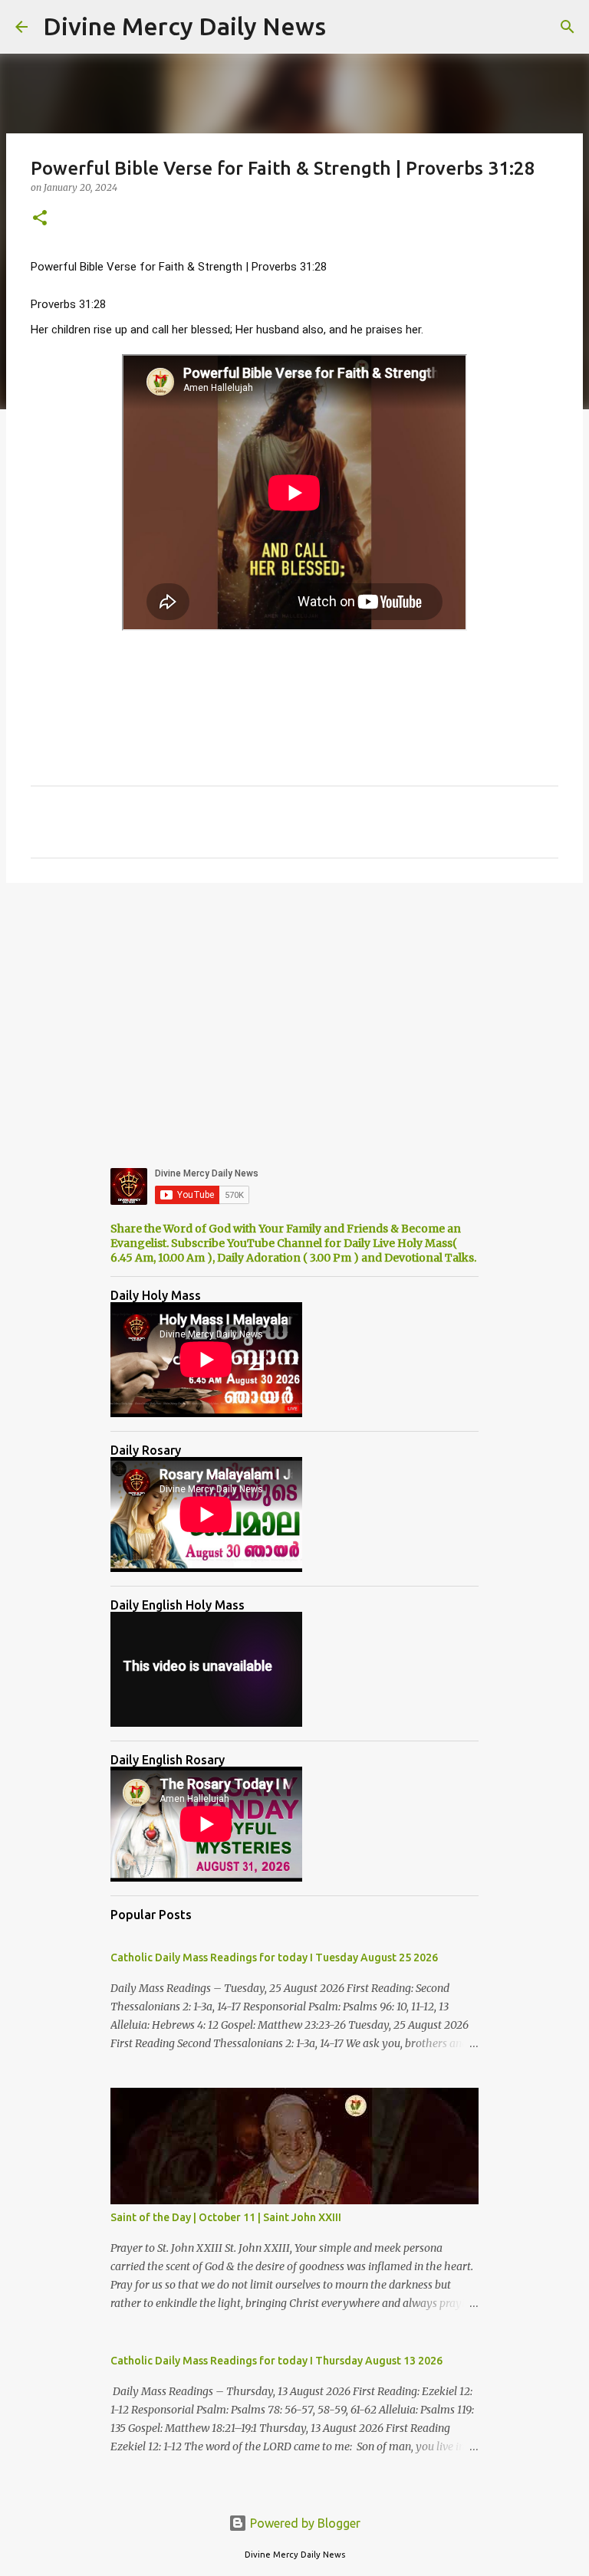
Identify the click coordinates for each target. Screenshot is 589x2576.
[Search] (568, 27)
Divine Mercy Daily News (184, 26)
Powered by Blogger (304, 2523)
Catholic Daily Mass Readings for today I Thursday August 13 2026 (276, 2361)
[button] (40, 219)
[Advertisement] (294, 1013)
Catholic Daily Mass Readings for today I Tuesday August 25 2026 (274, 1957)
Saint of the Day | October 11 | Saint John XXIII (226, 2217)
